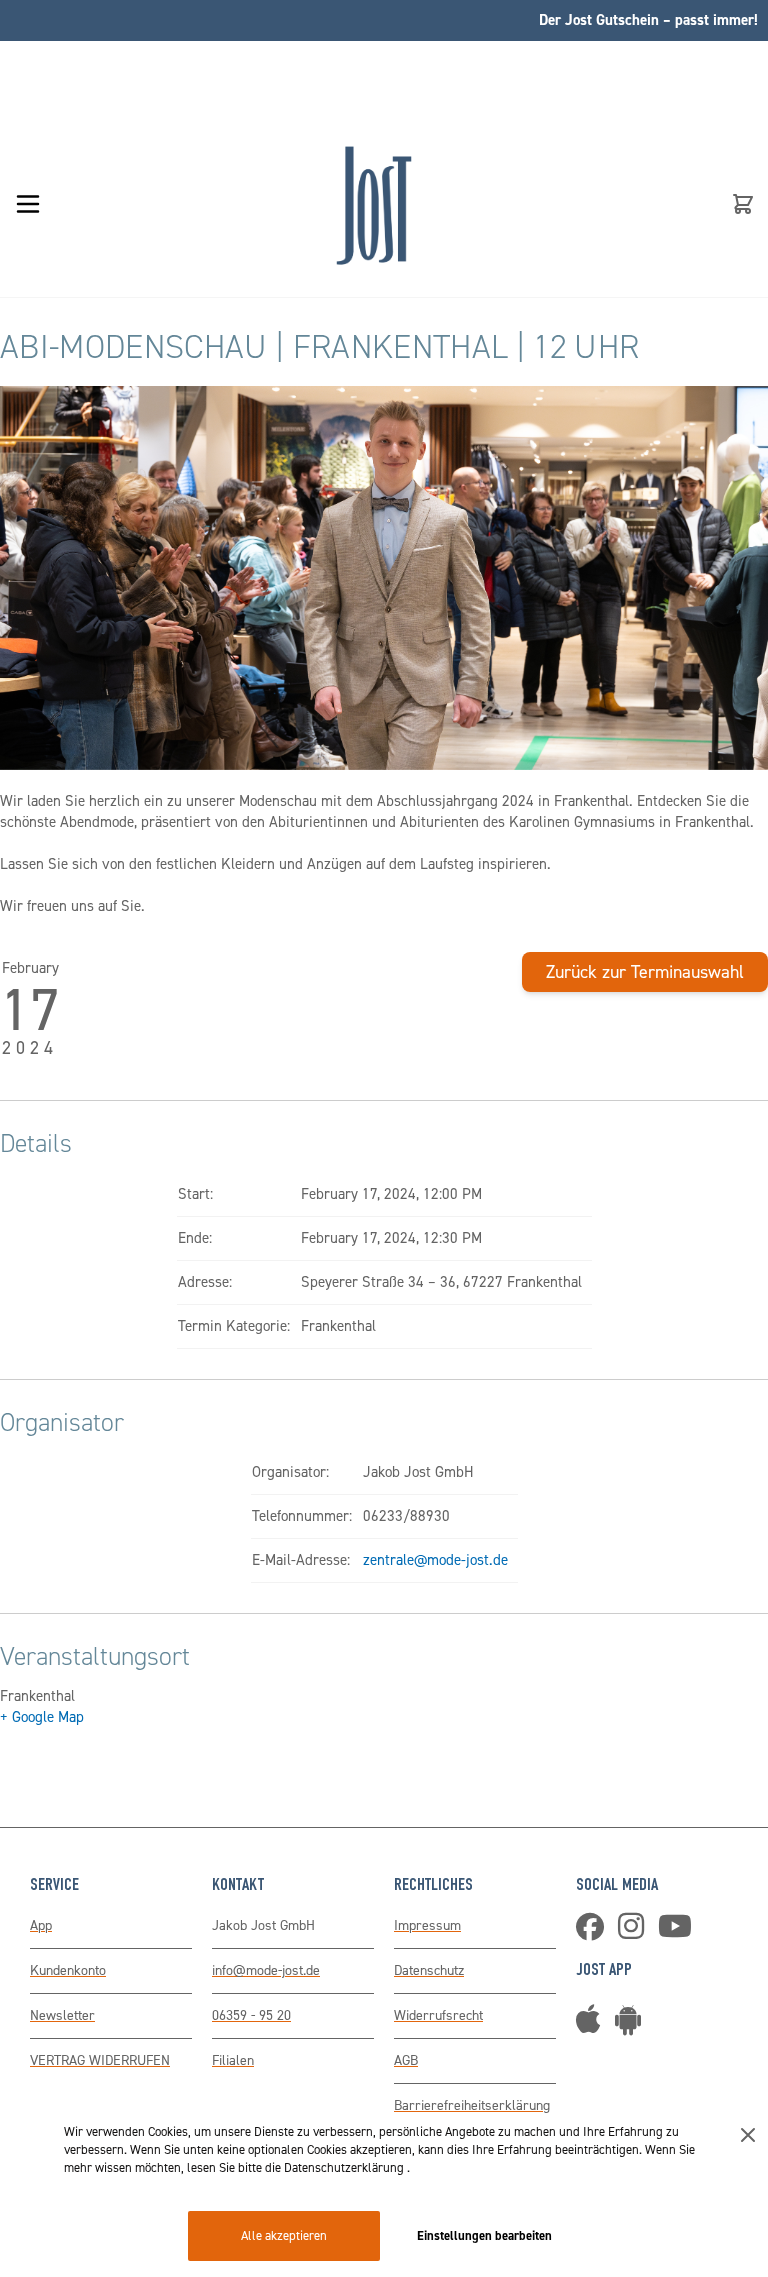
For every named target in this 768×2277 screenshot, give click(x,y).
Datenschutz (429, 1970)
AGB (406, 2060)
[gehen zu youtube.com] (680, 1932)
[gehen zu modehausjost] (595, 1932)
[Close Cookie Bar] (748, 2135)
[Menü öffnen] (28, 204)
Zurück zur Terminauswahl (645, 972)
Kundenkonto (68, 1970)
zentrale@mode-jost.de (435, 1560)
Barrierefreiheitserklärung (472, 2105)
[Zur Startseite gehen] (374, 204)
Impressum (427, 1925)
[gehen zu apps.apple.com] (593, 2026)
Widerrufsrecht (438, 2015)
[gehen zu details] (633, 2026)
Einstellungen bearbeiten (484, 2235)
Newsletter (62, 2015)
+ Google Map (42, 1717)
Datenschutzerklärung (345, 2167)
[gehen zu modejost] (636, 1932)
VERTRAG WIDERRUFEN (100, 2060)
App (41, 1925)
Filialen (233, 2060)
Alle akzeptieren (284, 2235)
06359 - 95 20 (251, 2015)
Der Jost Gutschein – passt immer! (648, 20)
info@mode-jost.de (266, 1970)
